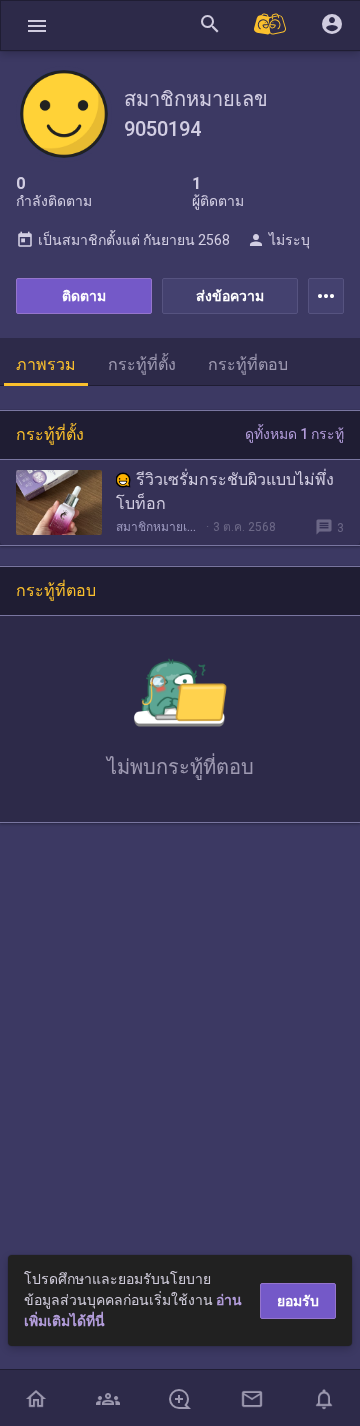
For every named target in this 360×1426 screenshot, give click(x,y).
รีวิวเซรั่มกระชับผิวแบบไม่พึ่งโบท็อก (225, 491)
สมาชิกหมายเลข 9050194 (159, 527)
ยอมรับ (298, 1301)
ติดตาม (84, 296)
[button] (37, 25)
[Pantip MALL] (271, 25)
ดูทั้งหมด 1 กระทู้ (294, 434)
